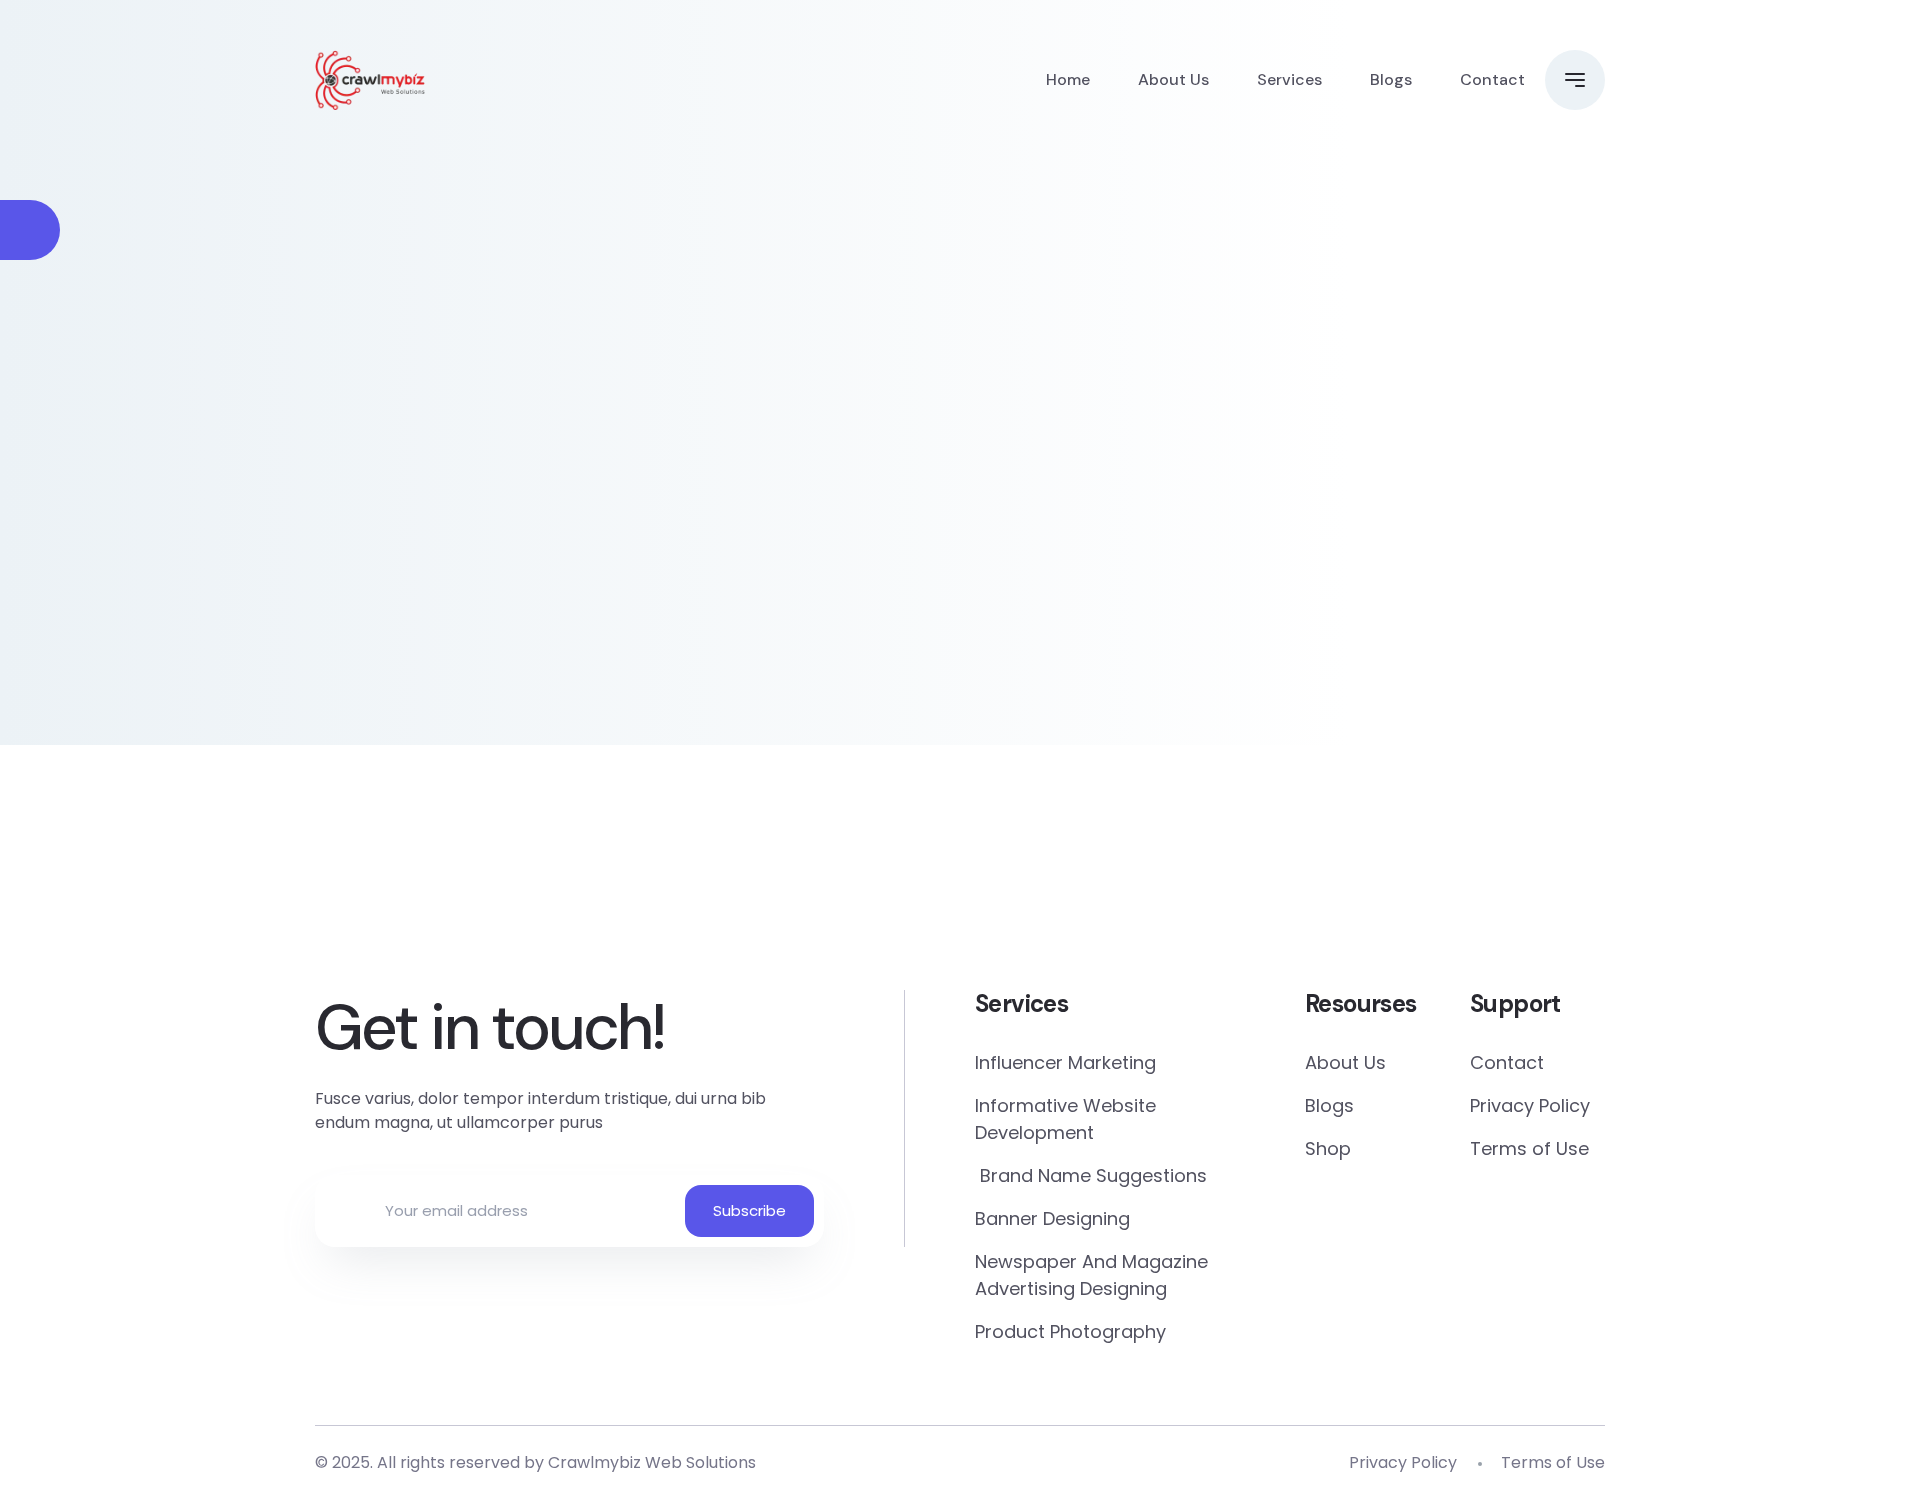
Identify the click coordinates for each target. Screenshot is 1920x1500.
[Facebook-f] (610, 892)
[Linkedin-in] (1076, 892)
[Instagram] (1309, 892)
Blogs (1391, 79)
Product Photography (1070, 1331)
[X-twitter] (843, 892)
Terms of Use (1529, 1148)
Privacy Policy (1530, 1105)
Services (1289, 79)
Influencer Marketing (1065, 1062)
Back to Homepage (469, 553)
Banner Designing (1052, 1218)
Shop (1328, 1148)
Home (1068, 79)
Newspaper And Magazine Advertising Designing (1091, 1275)
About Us (1173, 79)
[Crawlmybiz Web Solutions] (370, 80)
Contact (1492, 79)
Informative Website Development (1065, 1119)
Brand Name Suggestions (1091, 1175)
